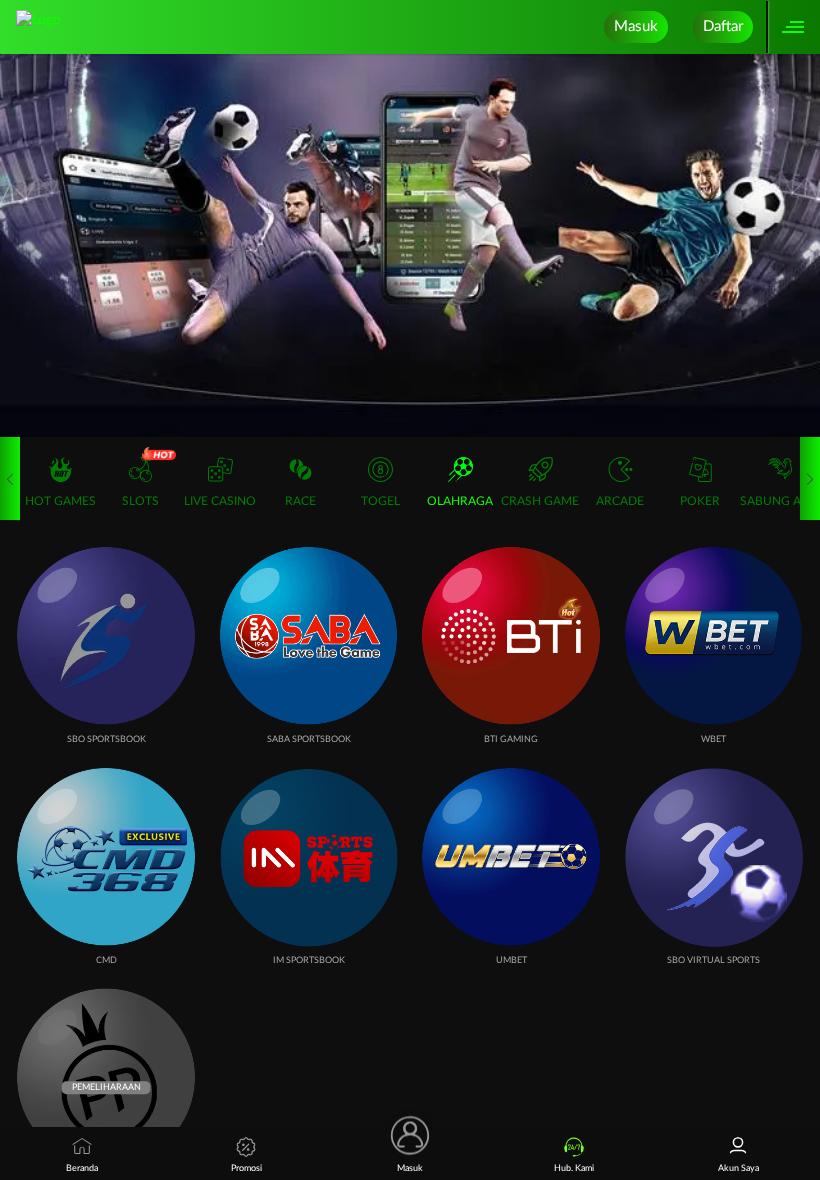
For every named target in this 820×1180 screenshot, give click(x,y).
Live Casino (220, 501)
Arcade (620, 501)
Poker (700, 501)
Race (300, 501)
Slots (140, 501)
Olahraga (460, 501)
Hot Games (60, 501)
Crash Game (540, 501)
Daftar (723, 26)
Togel (380, 501)
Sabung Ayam (780, 501)
